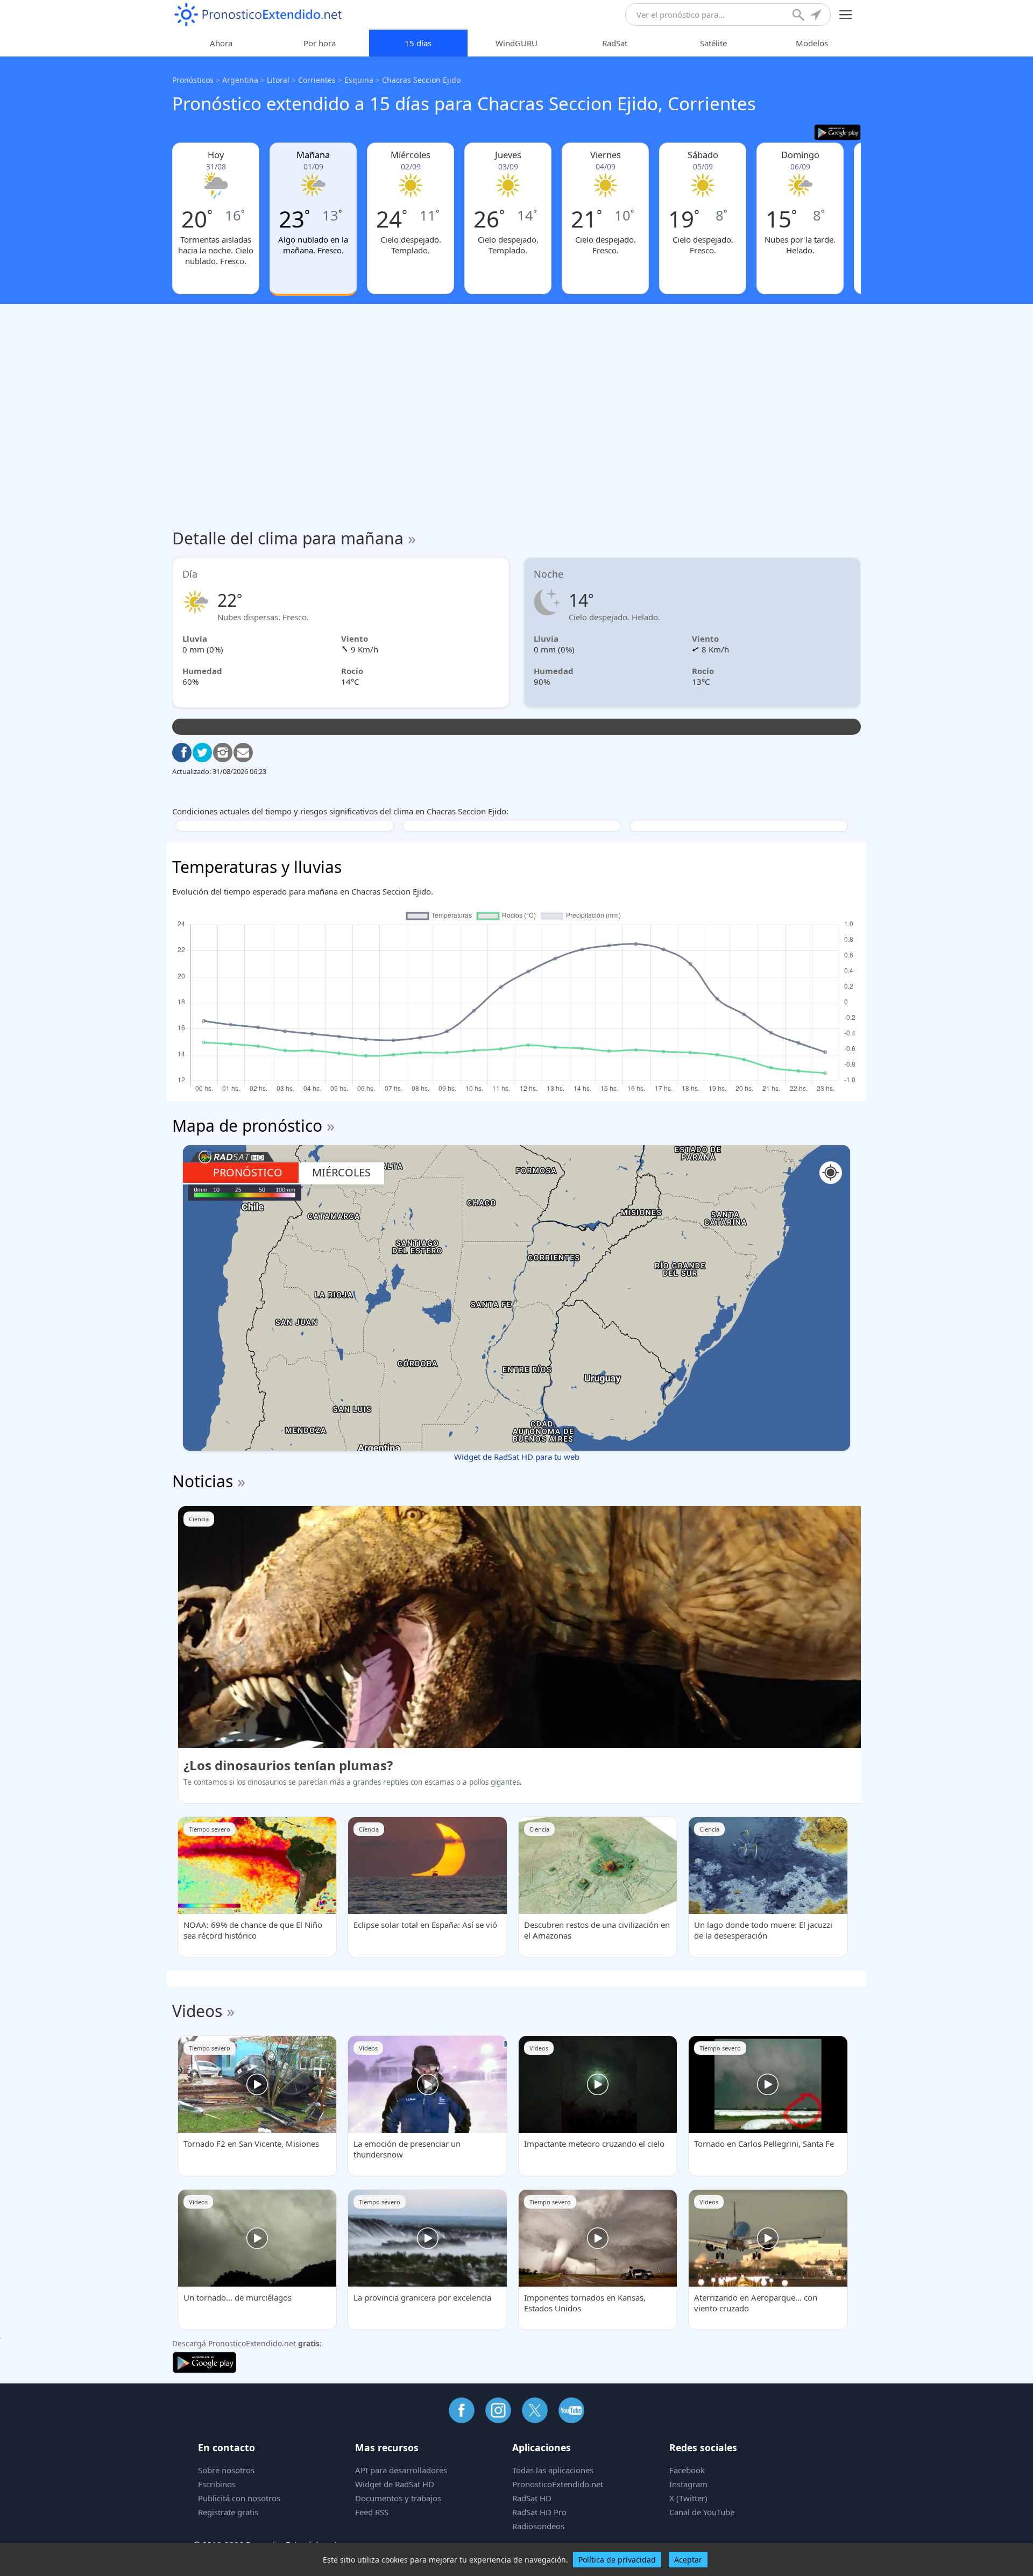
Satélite (713, 43)
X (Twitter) (688, 2498)
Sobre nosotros (226, 2470)
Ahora (221, 43)
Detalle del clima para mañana (294, 538)
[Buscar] (799, 16)
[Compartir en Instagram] (223, 753)
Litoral (278, 80)
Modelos (812, 43)
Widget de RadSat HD (395, 2484)
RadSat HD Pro (539, 2512)
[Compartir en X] (202, 753)
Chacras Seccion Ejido (421, 80)
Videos (197, 2011)
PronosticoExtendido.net (558, 2484)
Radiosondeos (538, 2526)
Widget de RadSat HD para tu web (517, 1457)
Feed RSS (372, 2512)
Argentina (240, 80)
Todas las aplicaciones (553, 2470)
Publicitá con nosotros (239, 2498)
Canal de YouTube (702, 2512)
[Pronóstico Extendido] (258, 15)
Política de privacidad (617, 2560)
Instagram (688, 2484)
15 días (418, 43)
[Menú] (846, 15)
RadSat (615, 43)
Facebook (687, 2470)
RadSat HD (532, 2498)
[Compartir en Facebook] (182, 753)
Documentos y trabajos (398, 2498)
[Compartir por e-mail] (243, 753)
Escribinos (217, 2484)
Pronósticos (193, 80)
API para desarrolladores (401, 2470)
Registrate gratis (228, 2512)
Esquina (359, 80)
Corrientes (317, 80)
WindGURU (516, 43)
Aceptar (688, 2560)
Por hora (320, 43)
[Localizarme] (817, 16)
